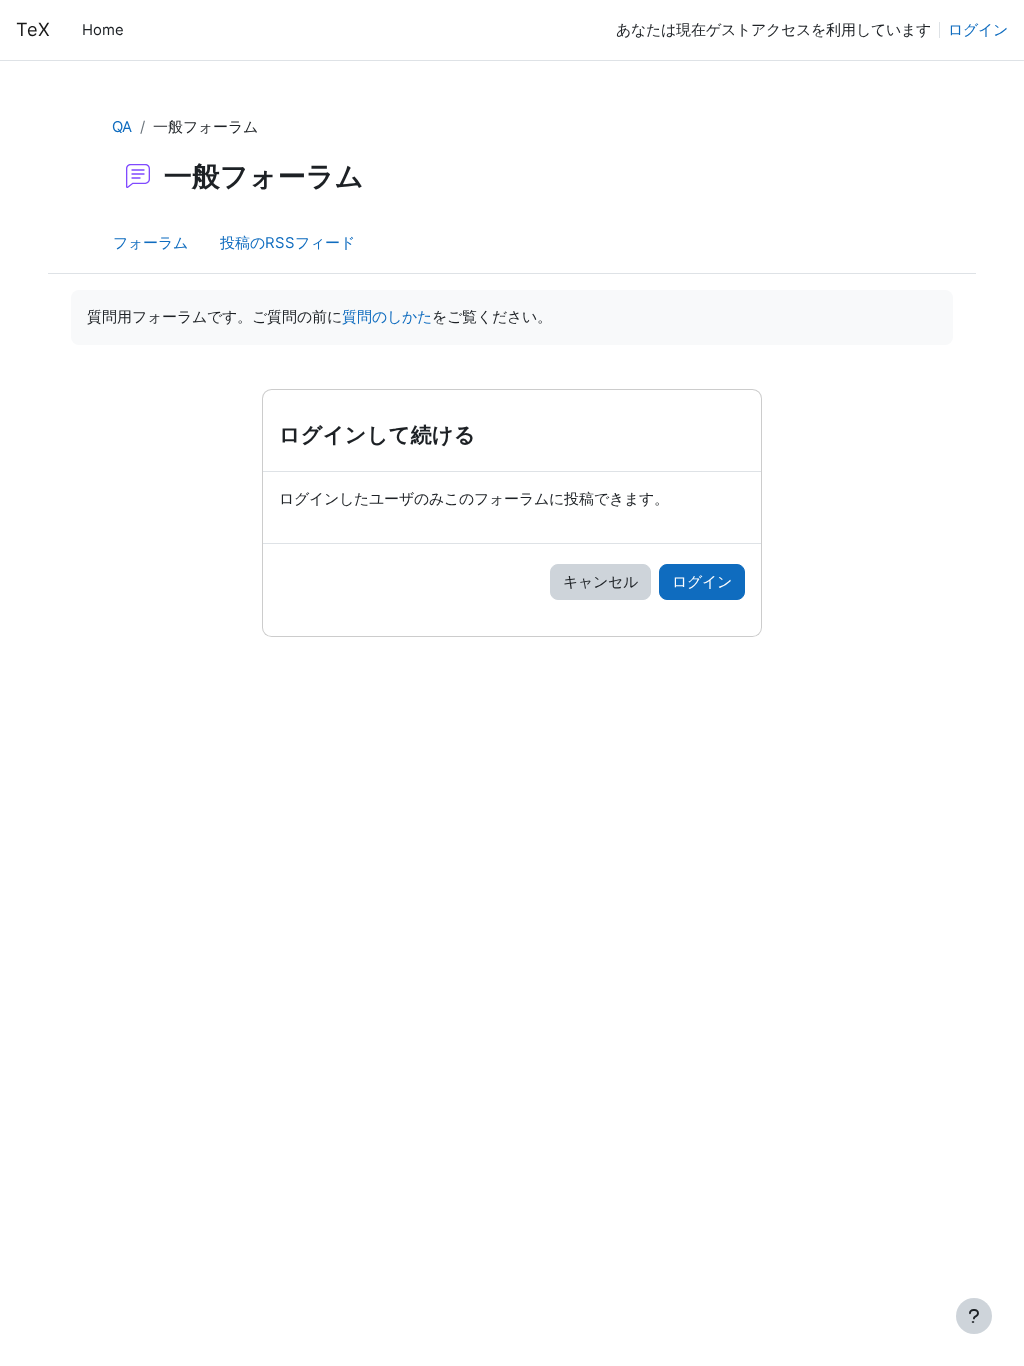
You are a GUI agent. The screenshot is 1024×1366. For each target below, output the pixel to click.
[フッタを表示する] (974, 1316)
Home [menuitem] (103, 30)
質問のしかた (387, 317)
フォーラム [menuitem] (150, 243)
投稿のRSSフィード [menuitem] (287, 243)
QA (122, 127)
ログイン (978, 30)
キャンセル (600, 582)
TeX (33, 29)
